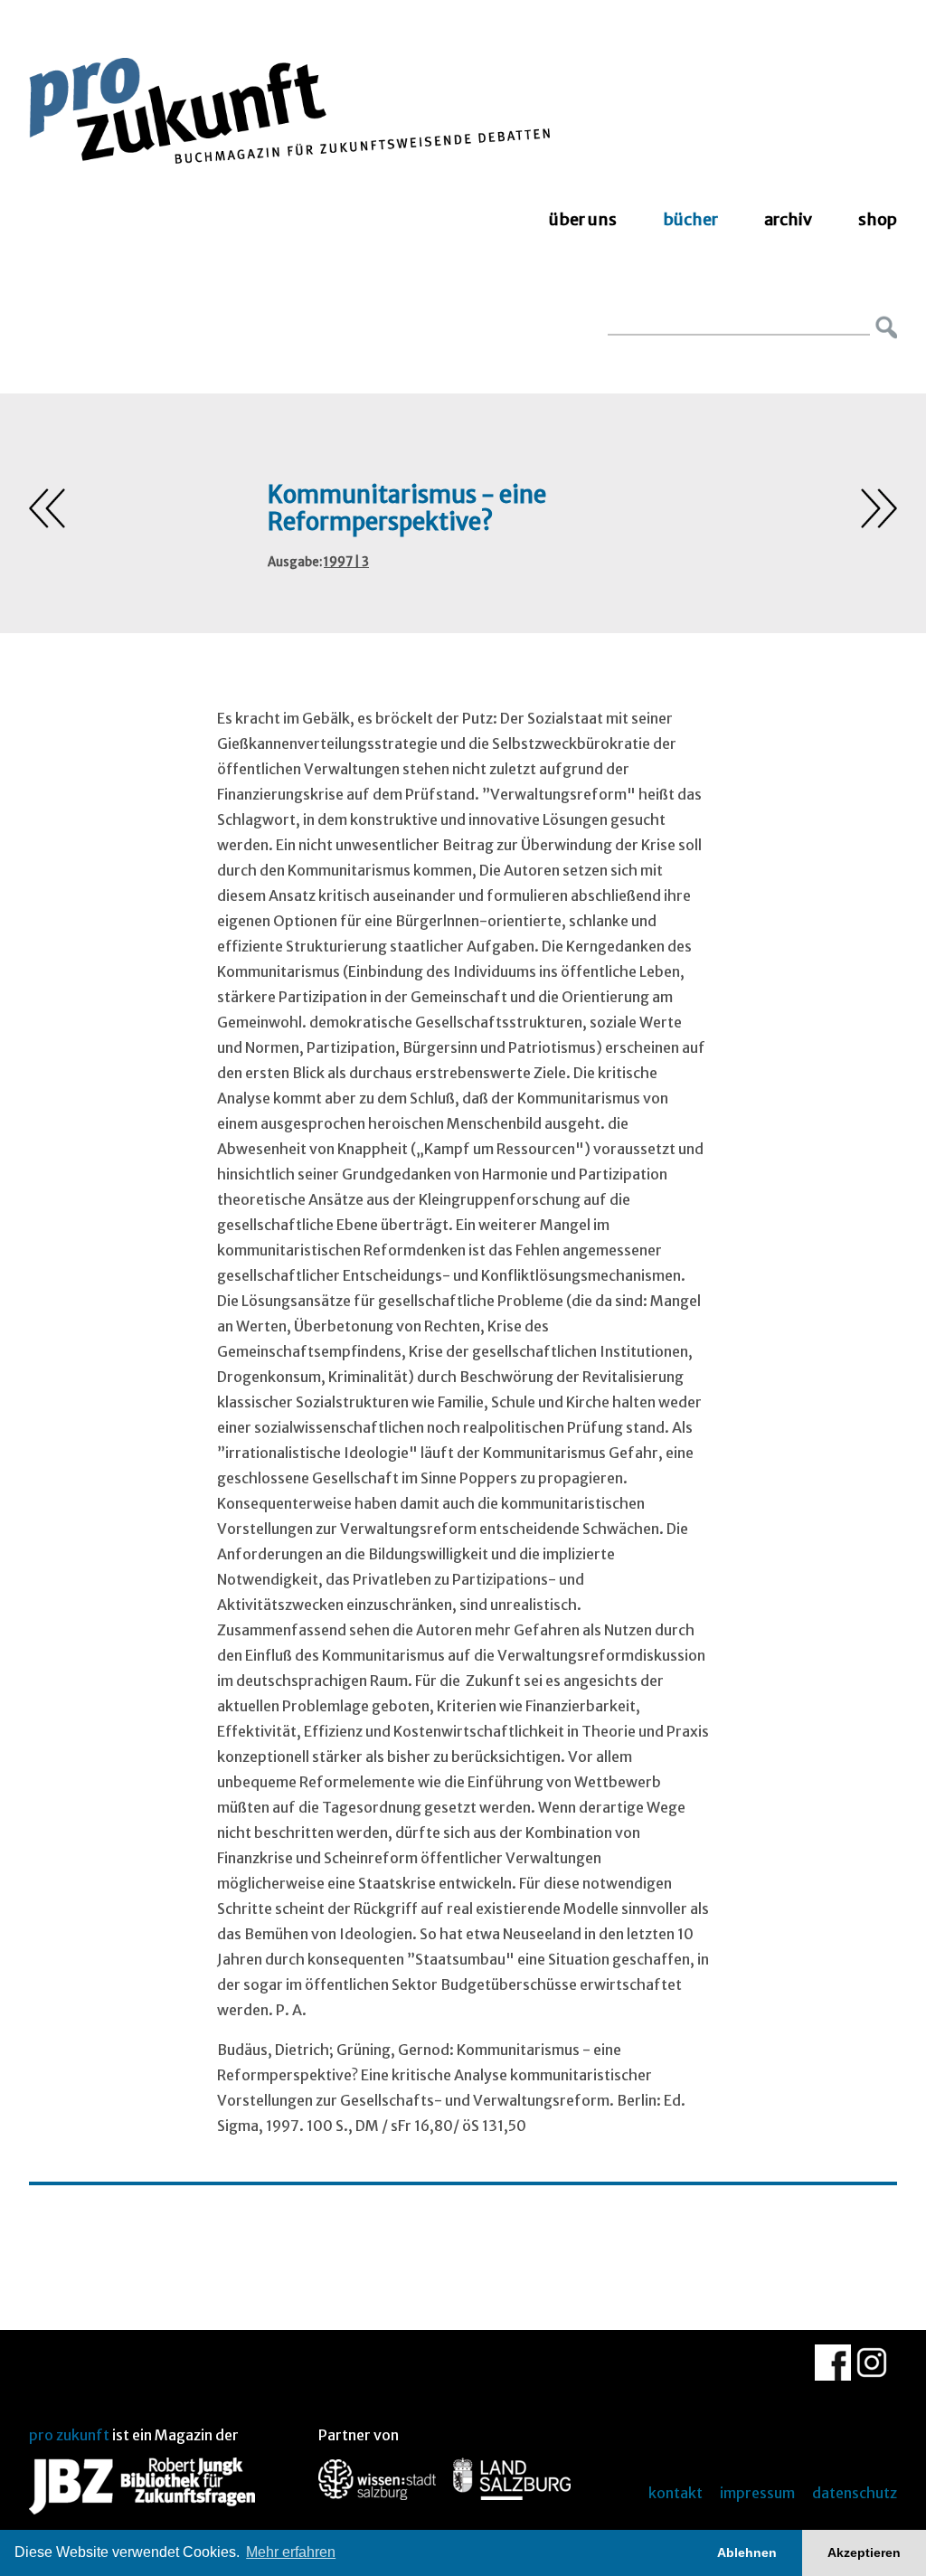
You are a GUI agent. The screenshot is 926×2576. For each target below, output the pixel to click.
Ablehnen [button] (747, 2552)
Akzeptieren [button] (864, 2552)
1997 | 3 (346, 562)
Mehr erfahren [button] (291, 2552)
